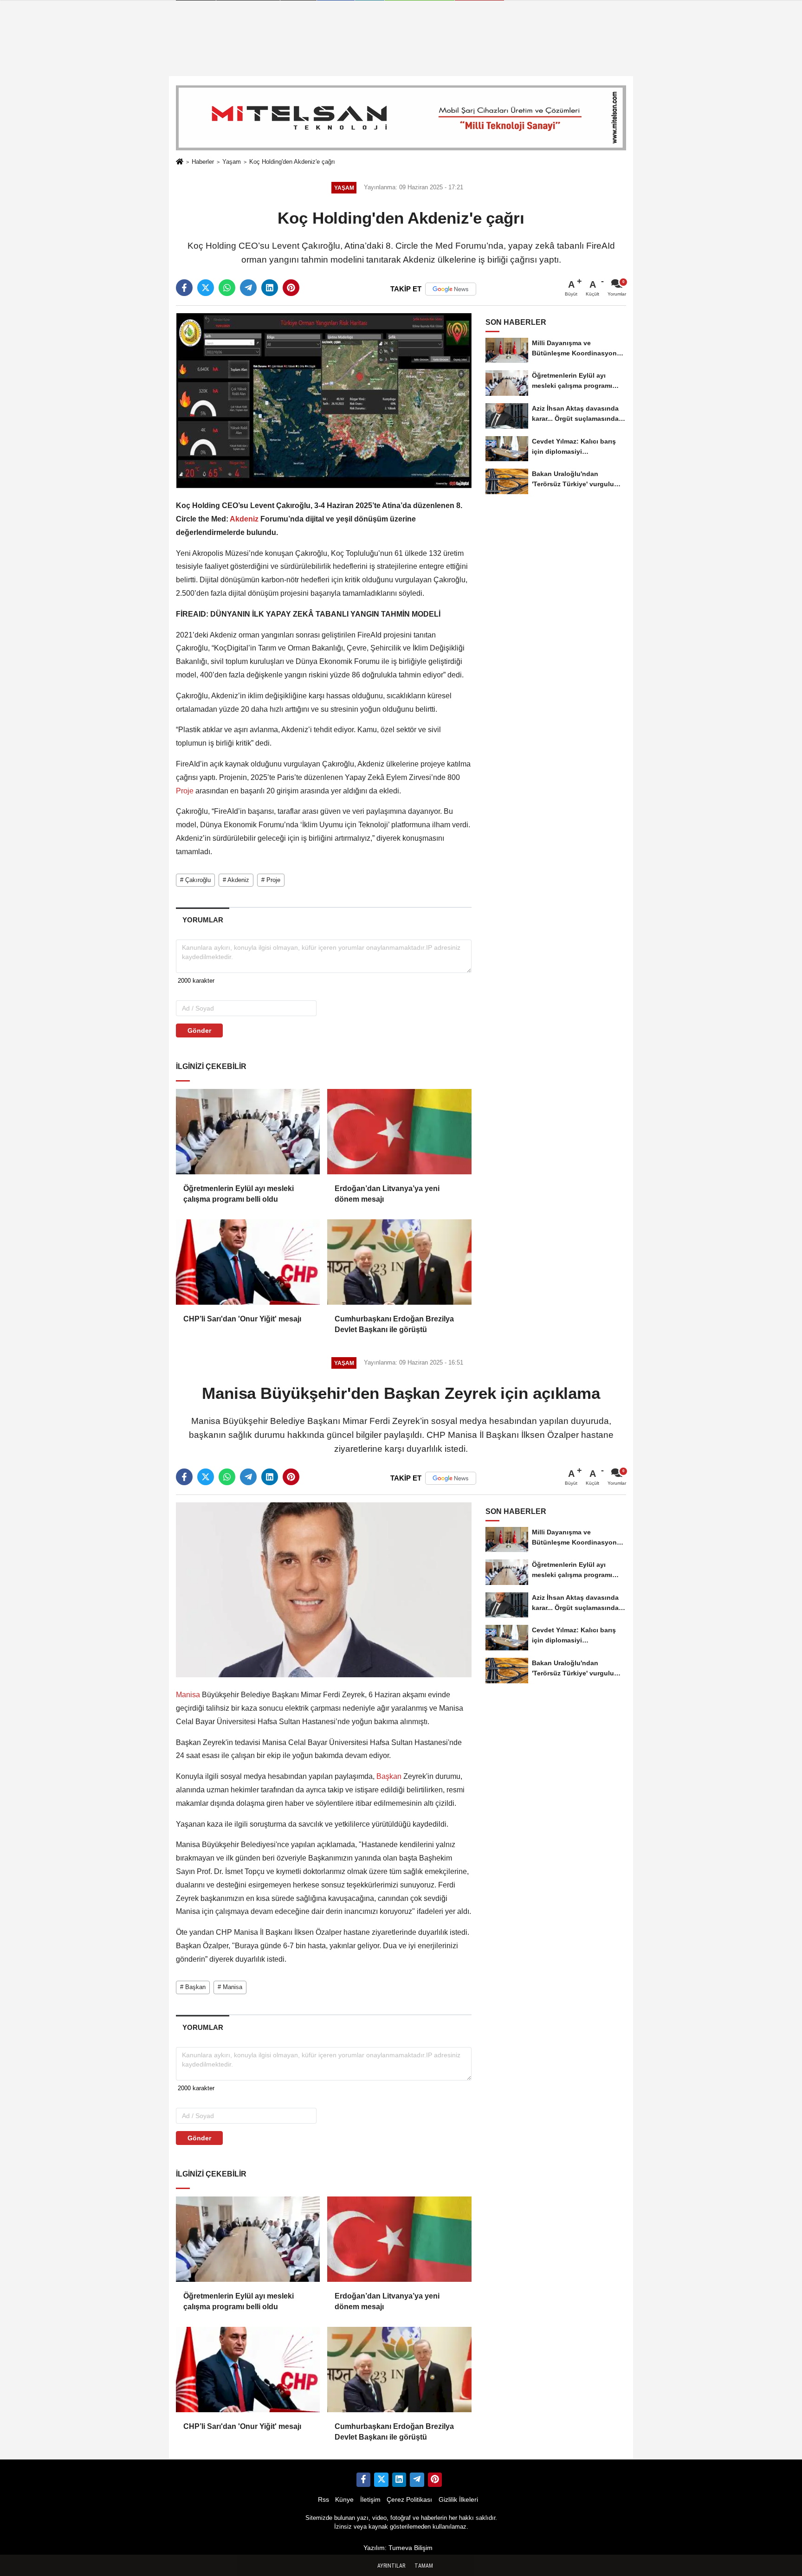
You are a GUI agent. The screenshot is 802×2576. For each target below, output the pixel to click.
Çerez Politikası (409, 2500)
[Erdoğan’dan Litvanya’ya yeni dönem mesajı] (399, 1132)
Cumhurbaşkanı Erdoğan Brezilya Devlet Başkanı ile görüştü (394, 1324)
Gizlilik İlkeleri (458, 2500)
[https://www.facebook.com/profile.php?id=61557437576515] (363, 2479)
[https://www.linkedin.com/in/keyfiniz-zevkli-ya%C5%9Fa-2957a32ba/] (399, 2479)
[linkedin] (270, 288)
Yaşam (232, 162)
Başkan (389, 1776)
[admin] (417, 2479)
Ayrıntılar (391, 2566)
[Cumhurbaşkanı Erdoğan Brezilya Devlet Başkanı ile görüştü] (399, 1262)
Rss (323, 2500)
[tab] (203, 920)
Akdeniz (244, 519)
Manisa (189, 1695)
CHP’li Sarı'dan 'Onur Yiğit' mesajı (242, 1319)
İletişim (370, 2500)
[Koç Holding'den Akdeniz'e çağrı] (324, 400)
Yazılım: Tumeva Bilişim (398, 2548)
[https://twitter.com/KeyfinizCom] (381, 2479)
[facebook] (184, 288)
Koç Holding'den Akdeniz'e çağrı (292, 162)
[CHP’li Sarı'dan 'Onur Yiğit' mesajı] (248, 1262)
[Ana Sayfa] (180, 162)
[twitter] (206, 288)
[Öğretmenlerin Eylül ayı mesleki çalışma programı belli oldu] (248, 1132)
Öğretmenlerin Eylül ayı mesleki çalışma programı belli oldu (239, 1194)
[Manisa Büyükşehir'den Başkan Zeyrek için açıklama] (324, 1589)
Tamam (424, 2566)
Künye (344, 2500)
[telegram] (248, 288)
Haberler (203, 162)
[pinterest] (291, 288)
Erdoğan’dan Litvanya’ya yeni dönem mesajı (387, 1194)
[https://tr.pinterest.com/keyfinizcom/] (435, 2479)
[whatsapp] (227, 288)
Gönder (199, 1030)
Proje (186, 791)
